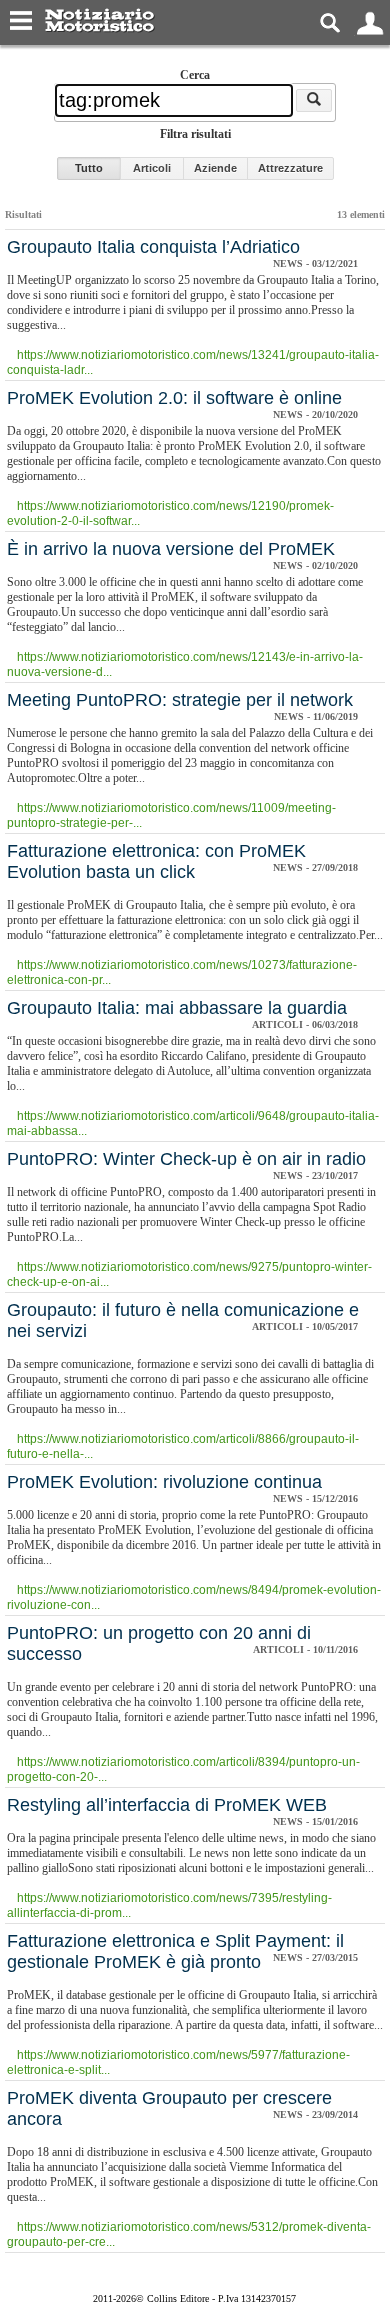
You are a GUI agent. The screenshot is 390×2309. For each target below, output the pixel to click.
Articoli (152, 168)
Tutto (89, 168)
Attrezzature (290, 168)
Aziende (215, 168)
